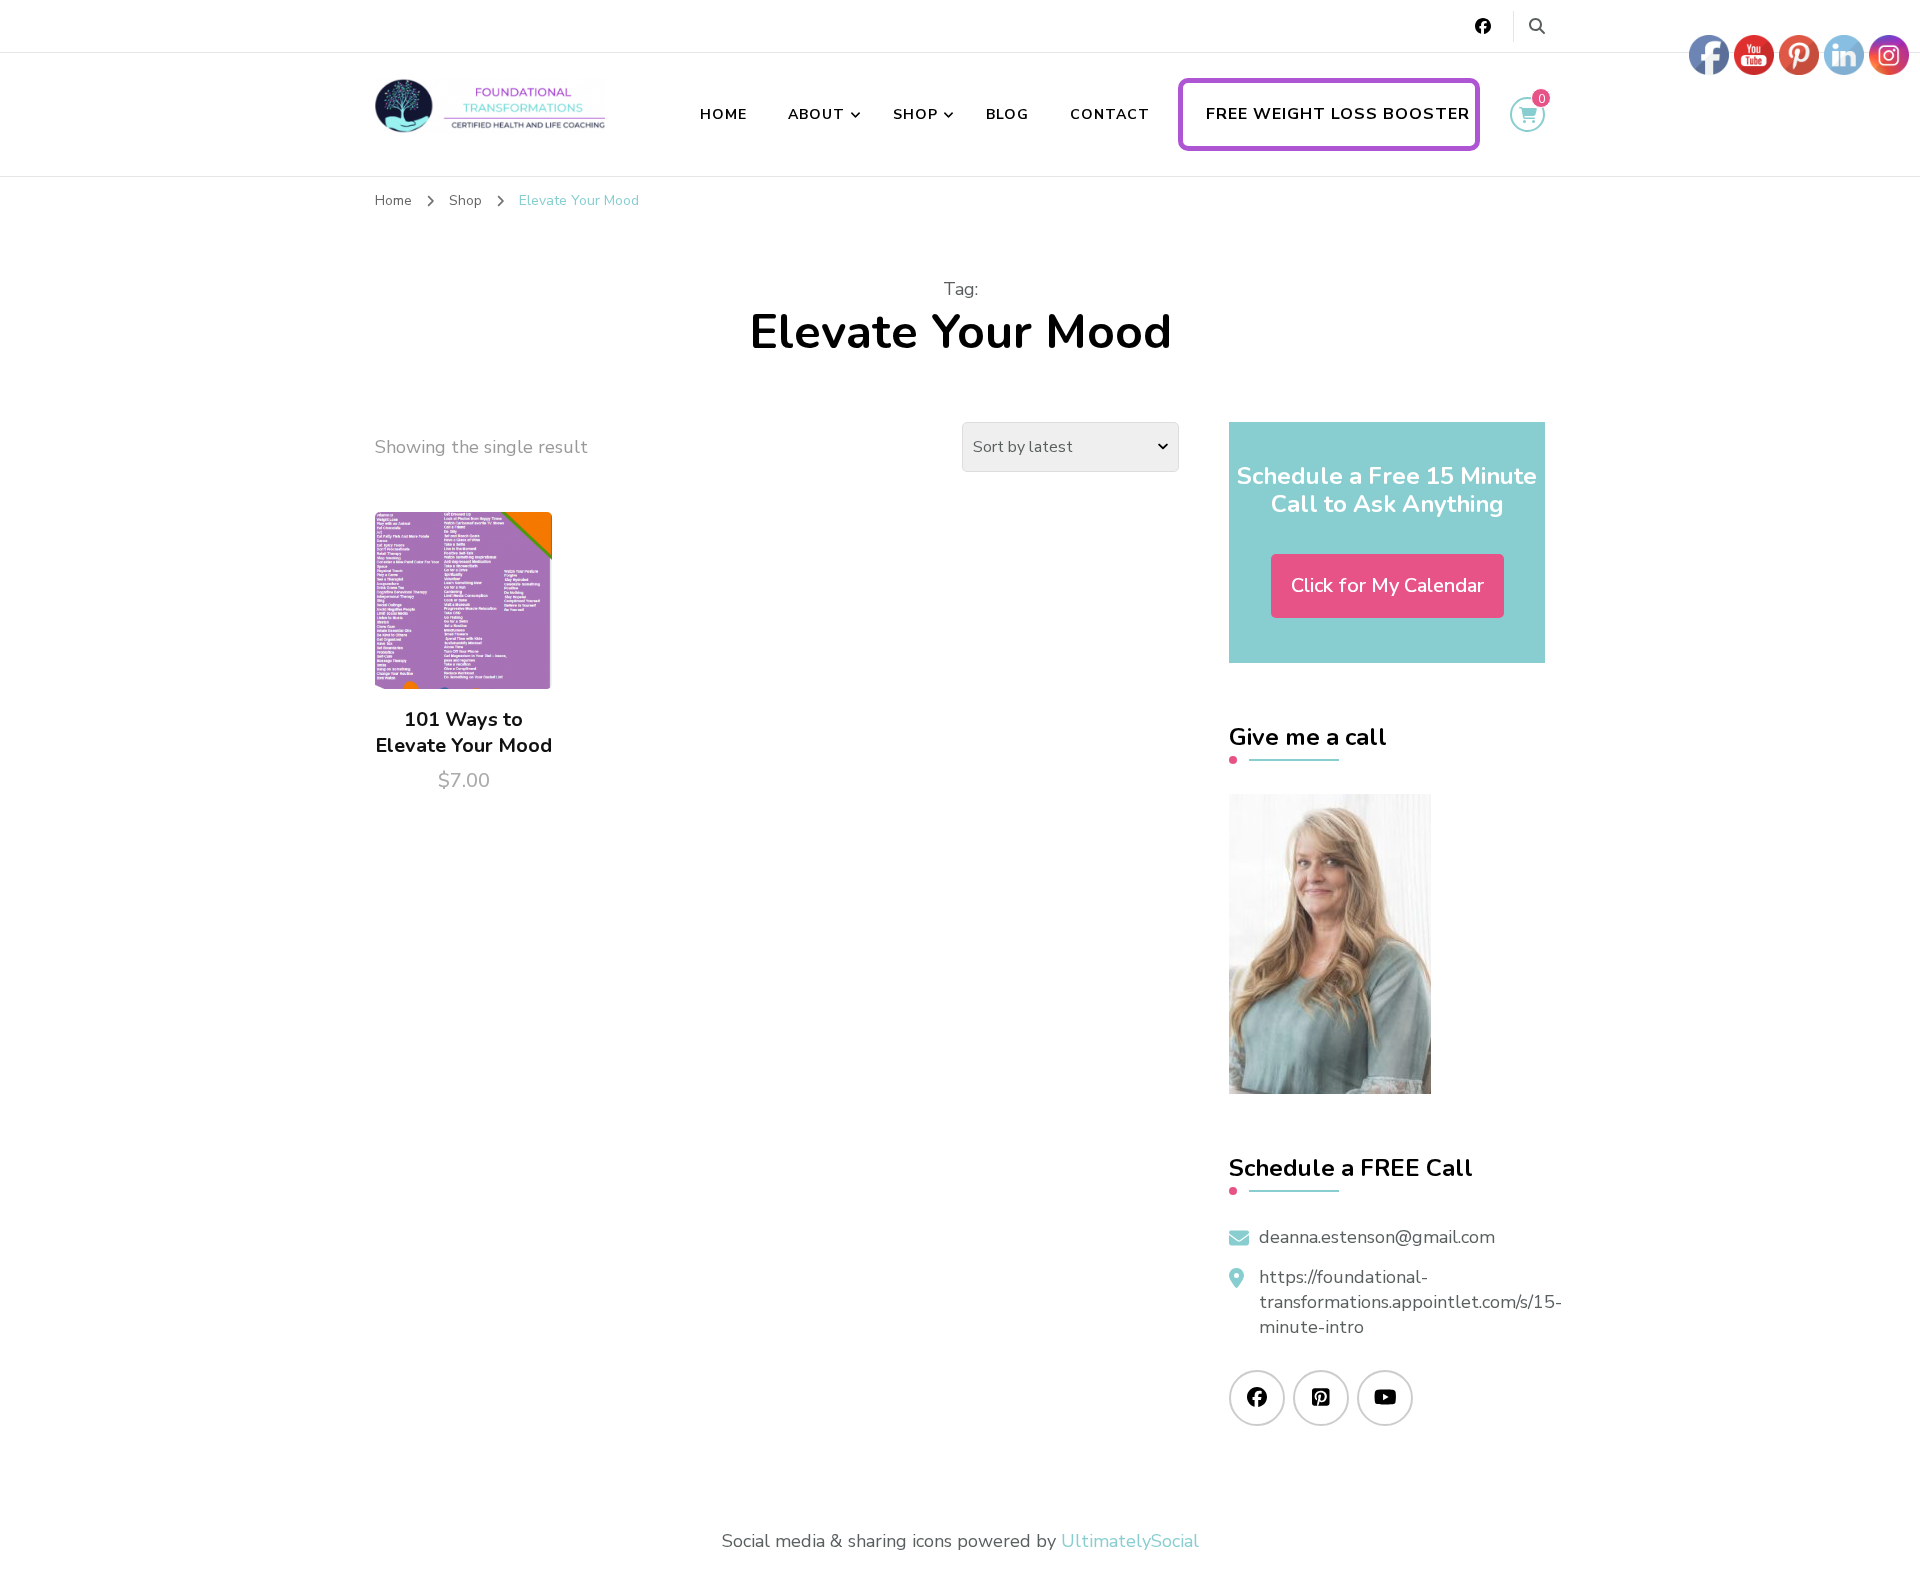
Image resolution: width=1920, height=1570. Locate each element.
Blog (1007, 114)
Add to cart (463, 611)
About (816, 114)
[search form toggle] (1537, 26)
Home (723, 114)
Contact (1110, 114)
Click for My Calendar (1387, 585)
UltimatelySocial (1130, 1541)
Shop (915, 114)
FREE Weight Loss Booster (1338, 114)
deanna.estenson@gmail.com (1377, 1237)
